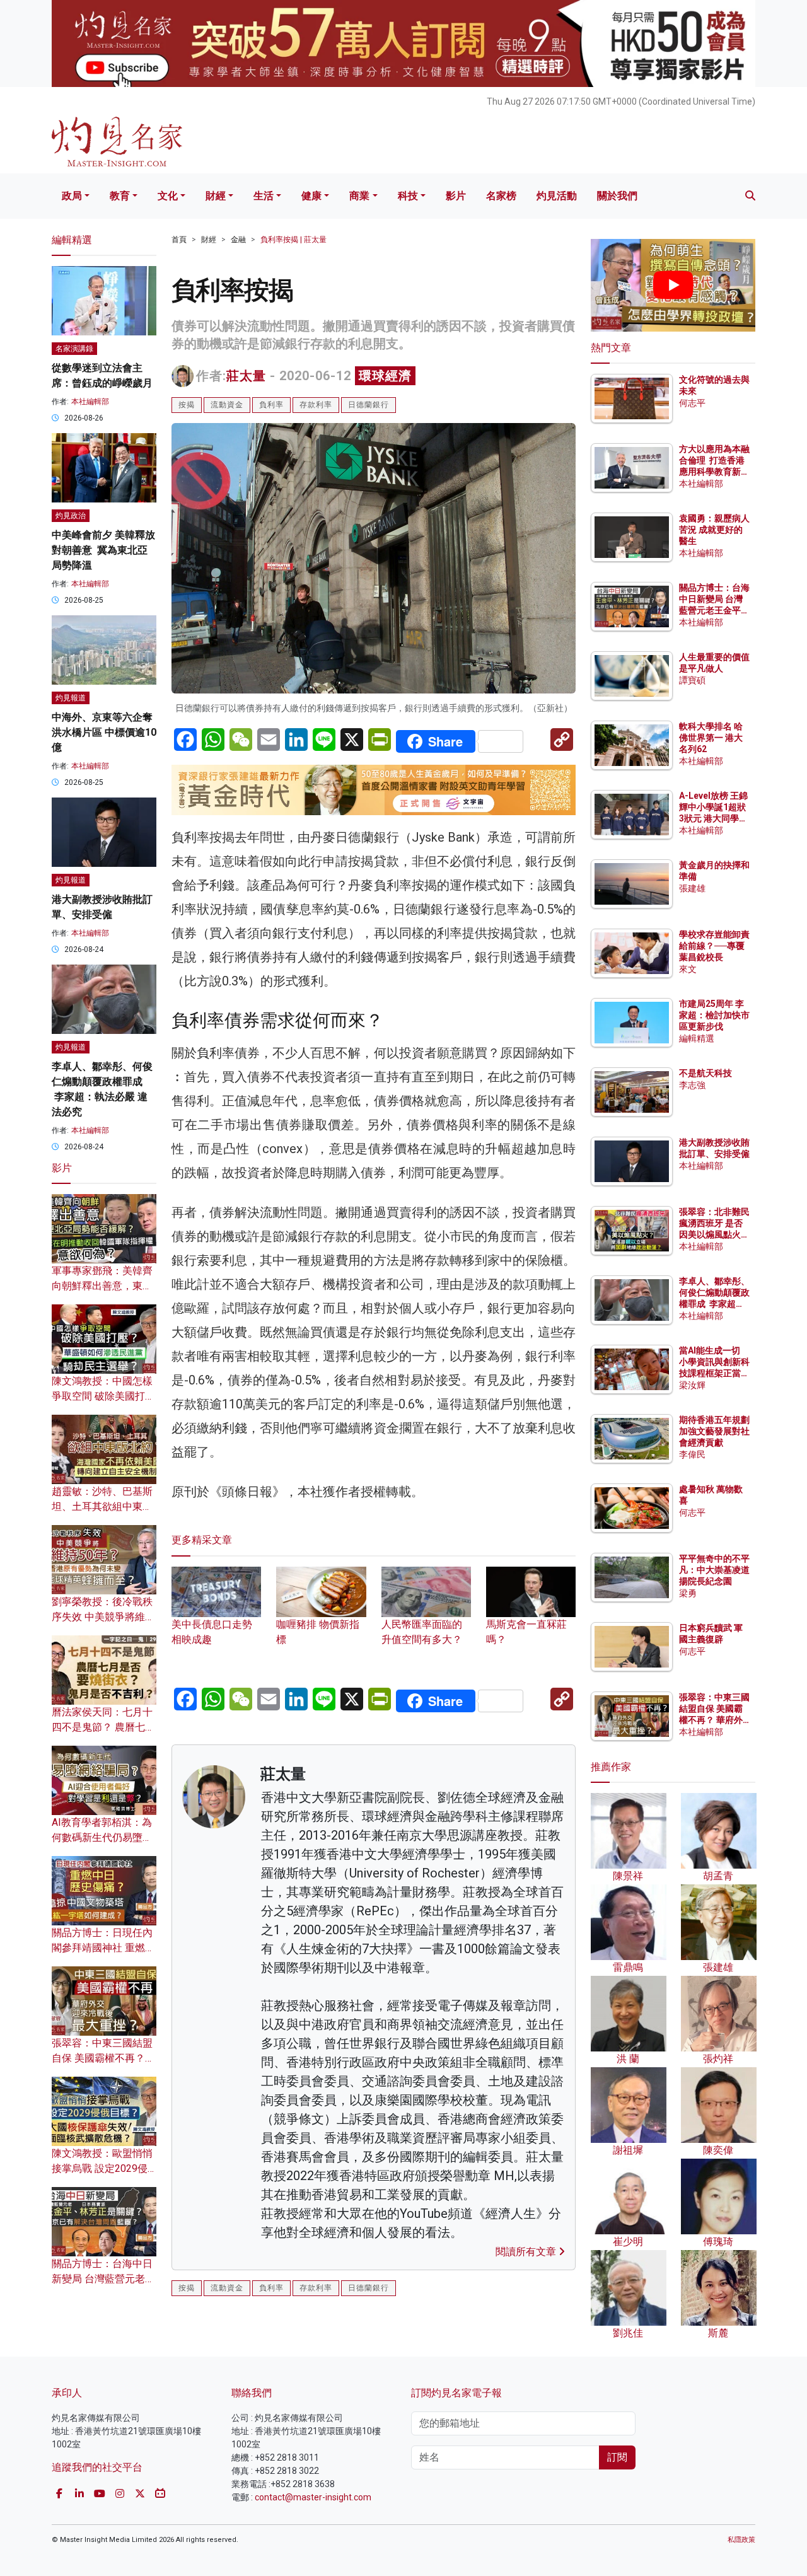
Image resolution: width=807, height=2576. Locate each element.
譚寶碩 (692, 680)
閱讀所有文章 (527, 2252)
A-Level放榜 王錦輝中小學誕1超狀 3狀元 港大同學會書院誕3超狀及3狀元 (713, 819)
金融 (238, 240)
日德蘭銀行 (369, 405)
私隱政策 (741, 2540)
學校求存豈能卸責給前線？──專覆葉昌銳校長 (714, 946)
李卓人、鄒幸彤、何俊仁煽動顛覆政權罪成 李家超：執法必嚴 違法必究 (714, 1304)
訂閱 (617, 2457)
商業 (359, 196)
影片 (456, 196)
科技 (408, 196)
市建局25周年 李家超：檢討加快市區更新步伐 (714, 1015)
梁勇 (688, 1593)
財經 (216, 196)
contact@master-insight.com (313, 2497)
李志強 (692, 1085)
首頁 (179, 240)
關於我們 (617, 196)
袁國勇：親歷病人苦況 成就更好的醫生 (714, 530)
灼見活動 (557, 196)
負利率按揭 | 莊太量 (293, 240)
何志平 (692, 403)
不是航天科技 (705, 1073)
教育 (120, 196)
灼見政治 (71, 516)
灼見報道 (71, 698)
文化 (168, 196)
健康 (311, 196)
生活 (264, 196)
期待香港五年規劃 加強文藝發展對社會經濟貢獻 (714, 1431)
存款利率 (316, 405)
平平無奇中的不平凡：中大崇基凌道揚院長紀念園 (714, 1570)
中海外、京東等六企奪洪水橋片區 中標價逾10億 (104, 732)
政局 (72, 196)
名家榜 (501, 196)
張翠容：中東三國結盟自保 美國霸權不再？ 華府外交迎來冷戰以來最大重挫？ (714, 1720)
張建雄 (692, 888)
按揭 (187, 405)
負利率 (271, 405)
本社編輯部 (90, 402)
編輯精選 (697, 1038)
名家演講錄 (74, 349)
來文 (688, 969)
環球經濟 (385, 376)
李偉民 (692, 1454)
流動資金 (227, 405)
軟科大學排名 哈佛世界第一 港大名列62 (711, 738)
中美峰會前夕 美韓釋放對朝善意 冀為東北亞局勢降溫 (103, 550)
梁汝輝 (692, 1385)
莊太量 (246, 376)
